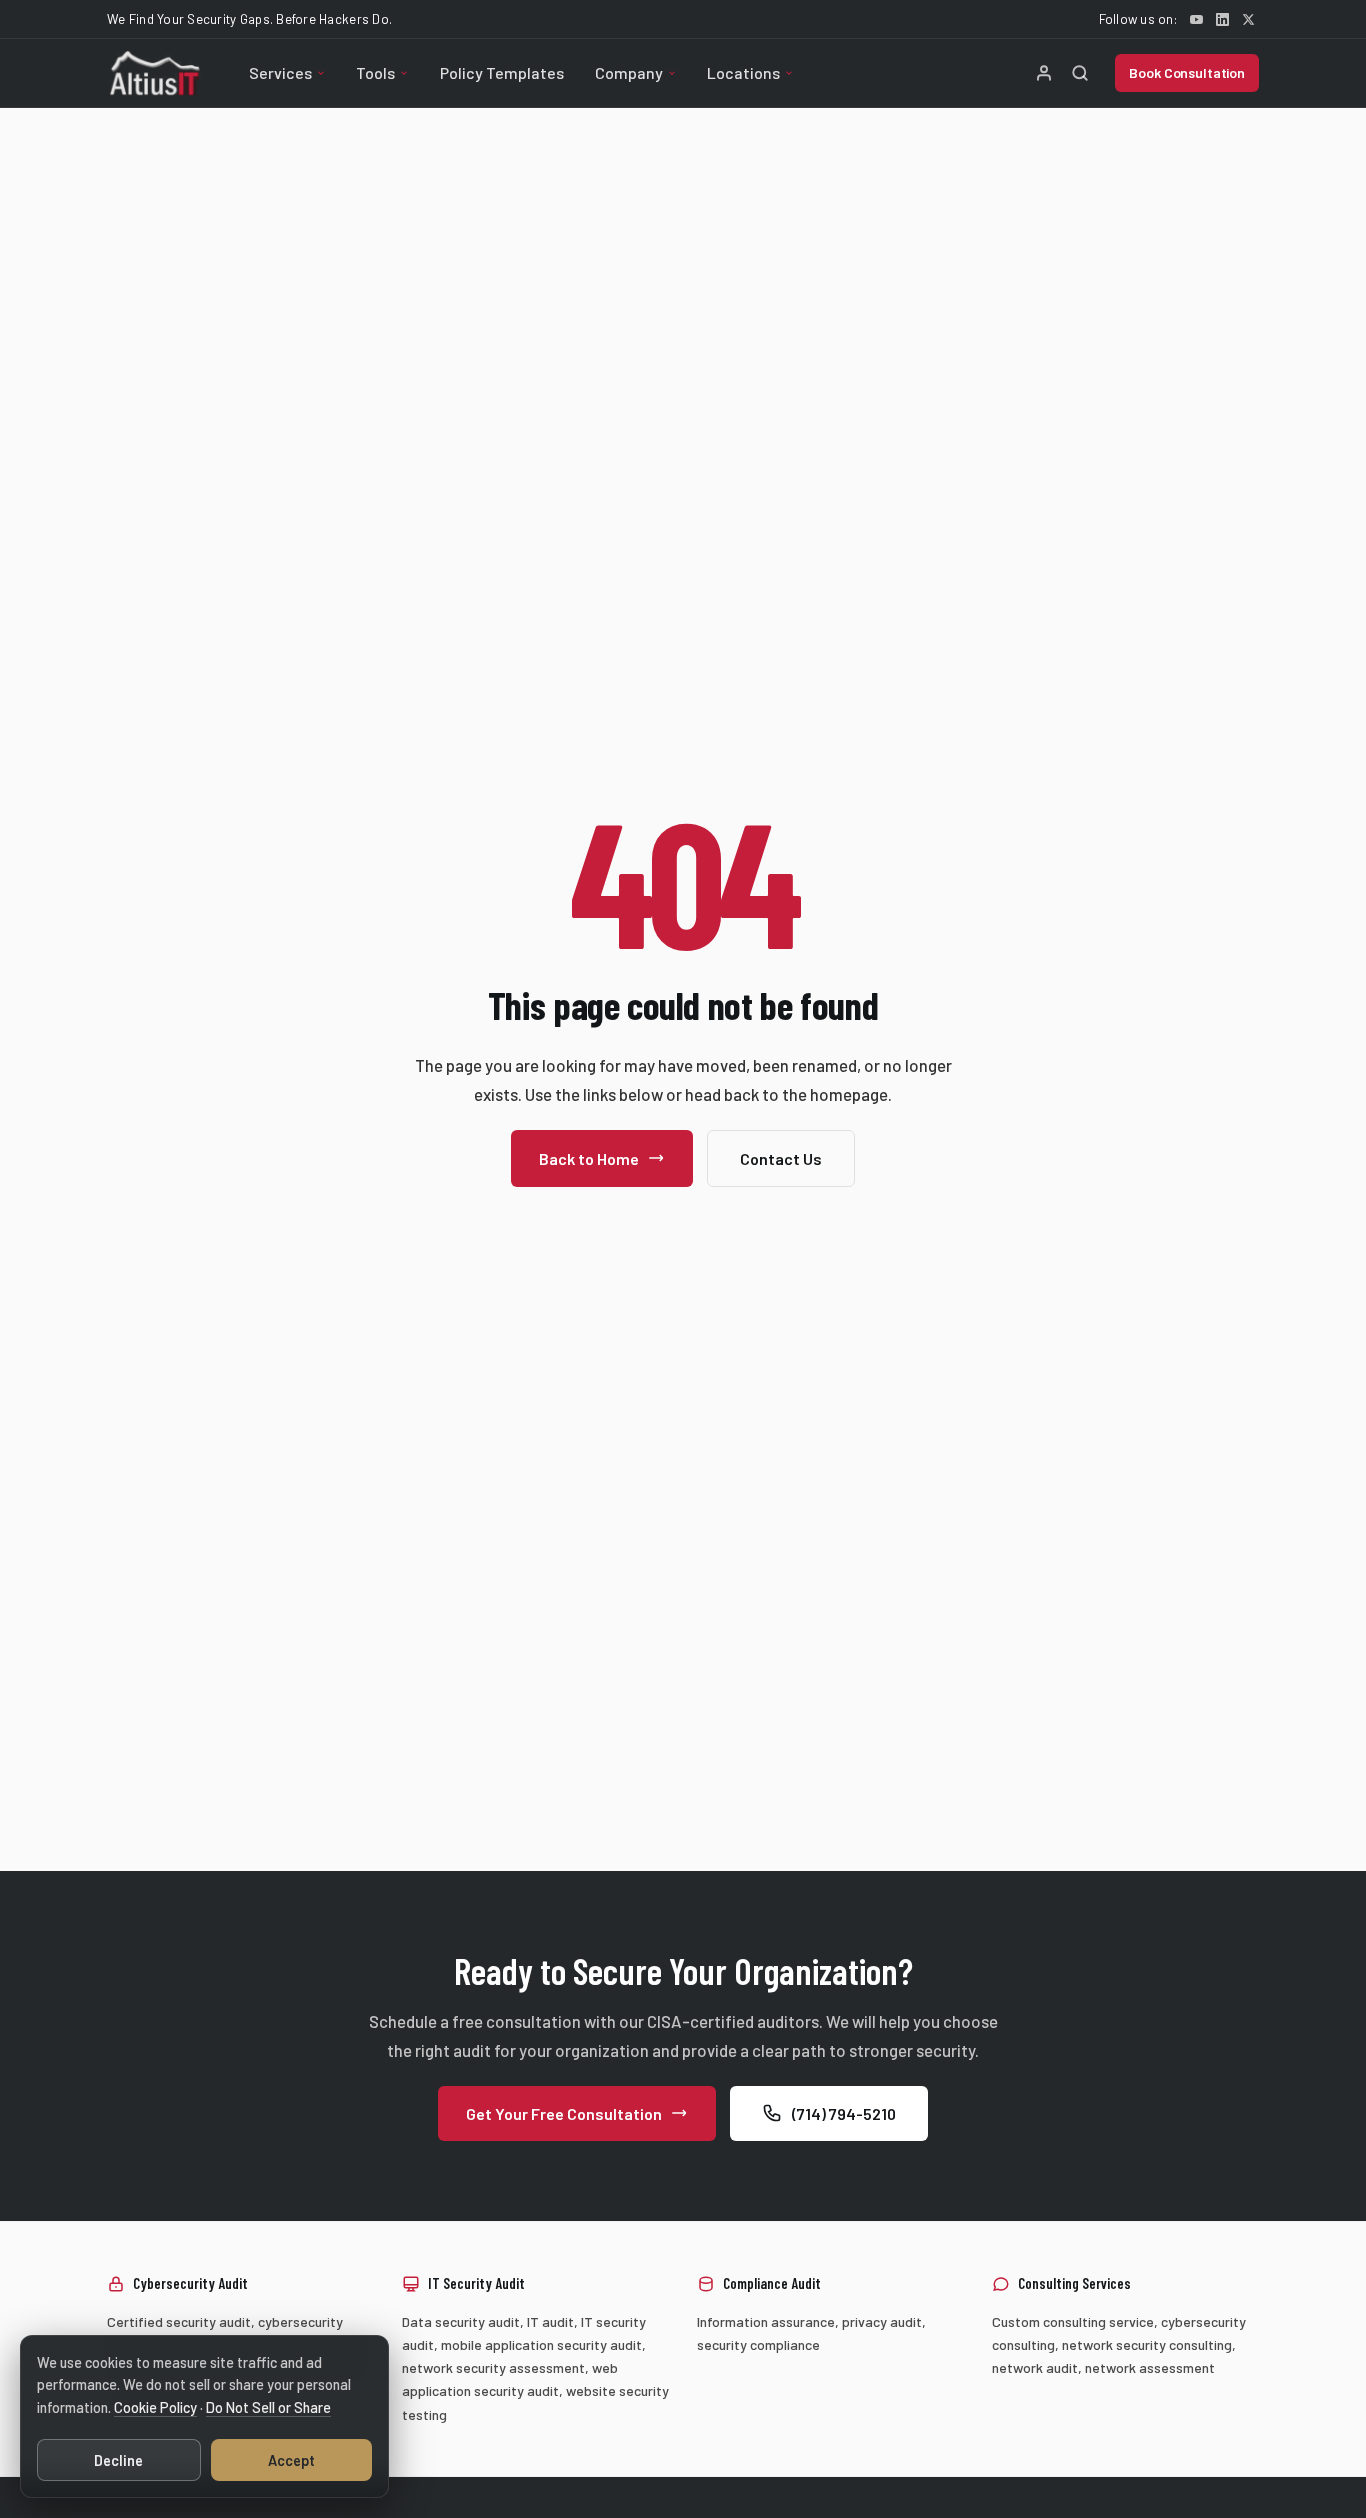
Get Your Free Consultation (564, 2112)
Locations (743, 72)
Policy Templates (502, 72)
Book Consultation (1187, 72)
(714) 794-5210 (844, 2112)
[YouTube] (1196, 19)
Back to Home (589, 1158)
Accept (291, 2460)
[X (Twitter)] (1248, 19)
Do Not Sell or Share (268, 2407)
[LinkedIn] (1222, 19)
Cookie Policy (155, 2407)
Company (629, 72)
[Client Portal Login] (1044, 73)
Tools (375, 72)
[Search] (1080, 73)
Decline (118, 2460)
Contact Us (781, 1158)
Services (280, 72)
